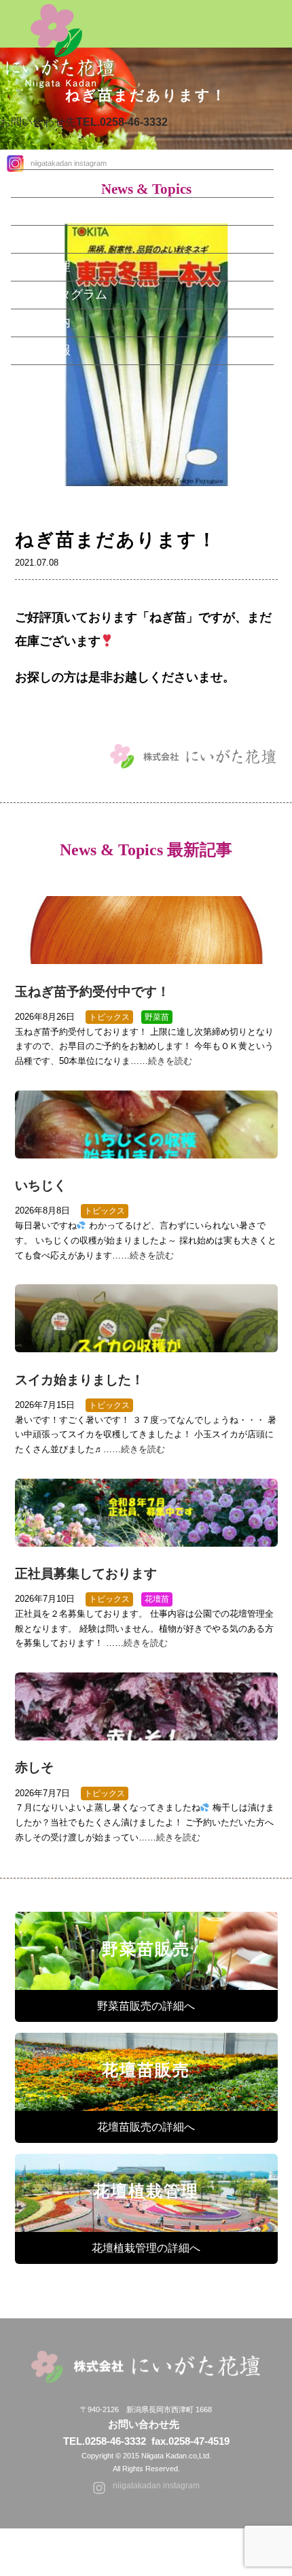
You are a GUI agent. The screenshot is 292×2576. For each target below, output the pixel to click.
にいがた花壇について (83, 183)
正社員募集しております (86, 1574)
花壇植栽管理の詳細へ (146, 2248)
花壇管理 (46, 267)
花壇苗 (40, 239)
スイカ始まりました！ (79, 1380)
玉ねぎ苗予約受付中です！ (92, 992)
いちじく (41, 1185)
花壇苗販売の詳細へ (146, 2127)
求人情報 (46, 350)
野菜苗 (40, 211)
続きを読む (170, 1061)
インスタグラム (65, 294)
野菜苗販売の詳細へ (146, 2006)
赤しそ (34, 1767)
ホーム (40, 155)
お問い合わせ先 (84, 122)
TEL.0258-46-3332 (105, 2441)
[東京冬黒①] (146, 515)
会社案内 (46, 322)
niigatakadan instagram (156, 2486)
